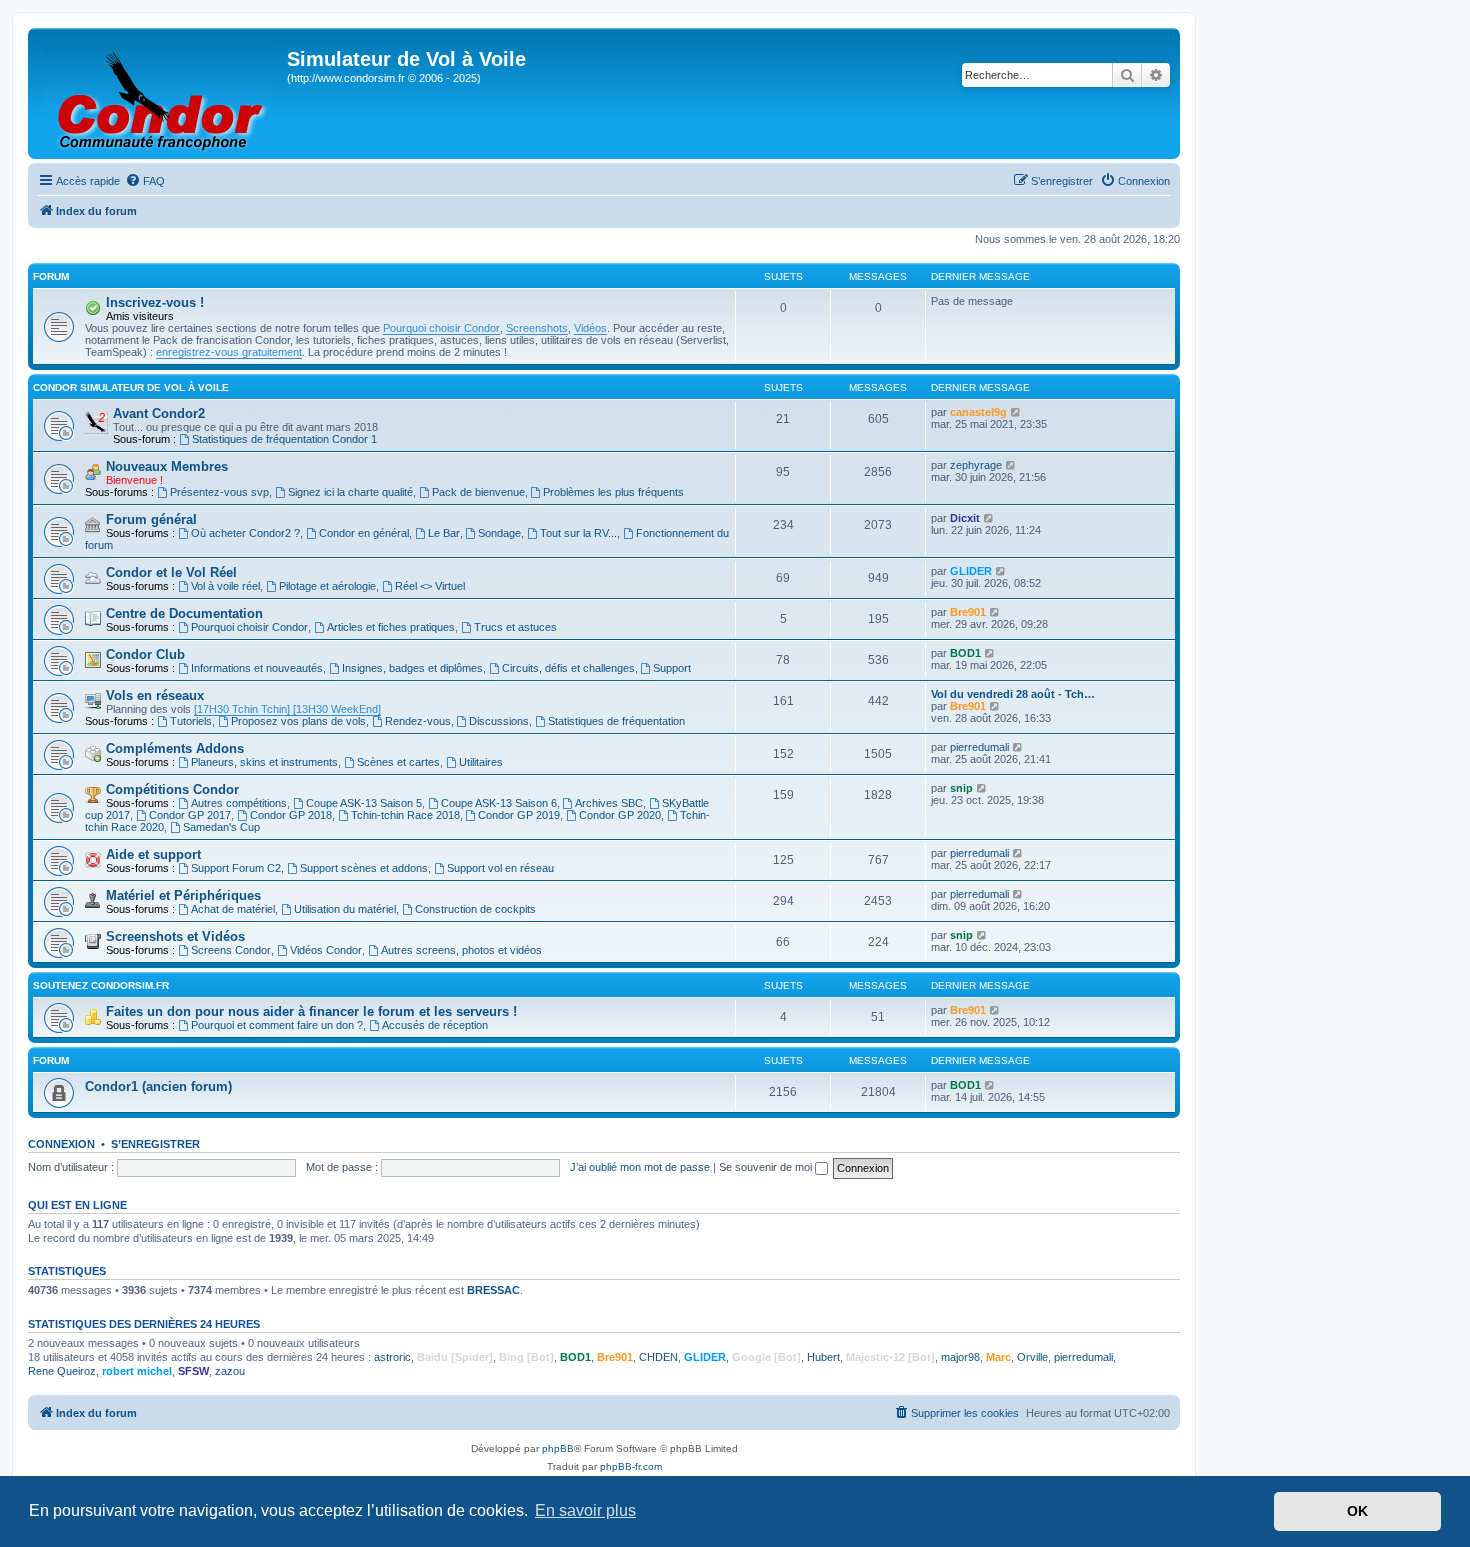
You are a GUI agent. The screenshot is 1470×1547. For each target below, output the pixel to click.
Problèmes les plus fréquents (613, 492)
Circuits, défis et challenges (568, 668)
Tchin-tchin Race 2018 (405, 815)
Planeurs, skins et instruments (264, 762)
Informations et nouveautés (257, 668)
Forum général (151, 519)
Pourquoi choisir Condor (441, 328)
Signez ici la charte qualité (350, 492)
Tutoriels (191, 721)
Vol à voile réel (225, 586)
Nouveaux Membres (167, 466)
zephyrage (976, 465)
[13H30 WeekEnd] (335, 709)
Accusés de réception (435, 1025)
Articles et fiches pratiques (391, 627)
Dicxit (965, 518)
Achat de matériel (233, 909)
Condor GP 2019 (519, 815)
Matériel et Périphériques (183, 895)
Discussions (499, 721)
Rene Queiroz (62, 1371)
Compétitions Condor (172, 789)
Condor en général (364, 533)
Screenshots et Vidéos (175, 936)
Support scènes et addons (364, 868)
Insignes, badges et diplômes (412, 668)
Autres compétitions (239, 803)
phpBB (558, 1448)
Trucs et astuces (515, 627)
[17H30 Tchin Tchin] (242, 709)
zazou (230, 1371)
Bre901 (968, 612)
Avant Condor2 (159, 413)
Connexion (61, 1144)
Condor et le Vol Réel (171, 572)
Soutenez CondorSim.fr (101, 985)
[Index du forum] (160, 93)
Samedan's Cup (221, 827)
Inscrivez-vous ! (155, 302)
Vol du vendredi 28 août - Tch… (1013, 694)
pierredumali (979, 747)
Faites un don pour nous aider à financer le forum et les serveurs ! (311, 1011)
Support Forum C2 (236, 868)
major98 (960, 1357)
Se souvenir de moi (767, 1167)
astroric (392, 1357)
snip (961, 788)
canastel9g (978, 412)
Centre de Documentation (184, 613)
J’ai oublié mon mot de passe (640, 1167)
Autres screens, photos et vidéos (461, 950)
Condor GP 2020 (620, 815)
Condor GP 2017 (190, 815)
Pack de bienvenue (478, 492)
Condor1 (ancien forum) (158, 1086)
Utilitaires (481, 762)
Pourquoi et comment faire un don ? (277, 1025)
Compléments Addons (175, 748)
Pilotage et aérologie (327, 586)
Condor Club (145, 654)
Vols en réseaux (155, 695)
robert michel (137, 1371)
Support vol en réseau (500, 868)
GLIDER (971, 571)
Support (672, 668)
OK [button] (1357, 1511)
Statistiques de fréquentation (616, 721)
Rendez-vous (418, 721)
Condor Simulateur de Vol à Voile (131, 387)
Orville (1032, 1357)
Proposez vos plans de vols (298, 721)
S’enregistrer (155, 1144)
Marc (998, 1357)
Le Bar (444, 533)
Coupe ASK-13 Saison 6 (499, 803)
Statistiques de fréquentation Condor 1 (284, 439)
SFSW (193, 1371)
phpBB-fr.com (631, 1466)
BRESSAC (493, 1290)
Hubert (823, 1357)
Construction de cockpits (475, 909)
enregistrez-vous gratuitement (229, 352)
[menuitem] (145, 181)
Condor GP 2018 (291, 815)
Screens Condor (231, 950)
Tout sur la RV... (578, 533)
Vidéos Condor (326, 950)
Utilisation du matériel (345, 909)
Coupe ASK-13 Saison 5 (364, 803)
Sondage (499, 533)
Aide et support (153, 854)
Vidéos (590, 328)
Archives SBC (609, 803)
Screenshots (537, 328)
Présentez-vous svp (219, 492)
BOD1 (965, 653)
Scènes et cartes (398, 762)
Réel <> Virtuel (430, 586)
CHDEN (658, 1357)
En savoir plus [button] (585, 1510)
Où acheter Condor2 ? (245, 533)
